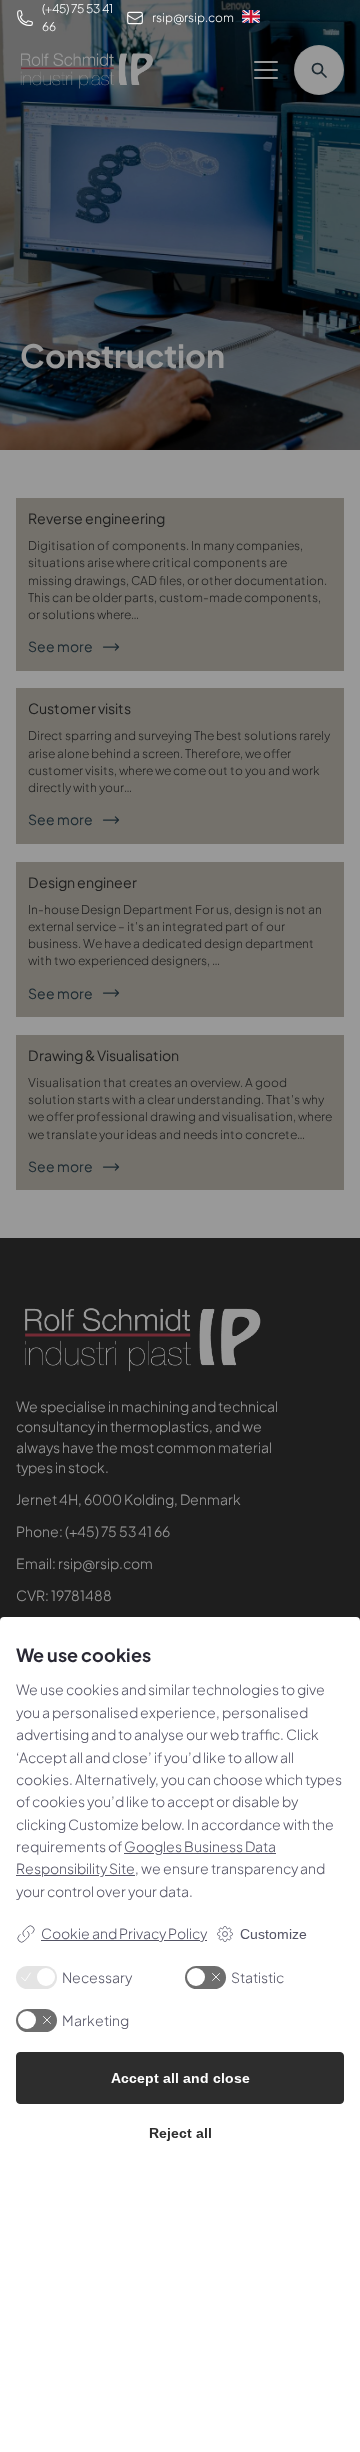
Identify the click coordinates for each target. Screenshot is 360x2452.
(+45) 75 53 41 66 (77, 17)
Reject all (180, 2133)
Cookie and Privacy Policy (124, 1933)
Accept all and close (180, 2078)
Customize (273, 1934)
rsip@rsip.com (193, 17)
